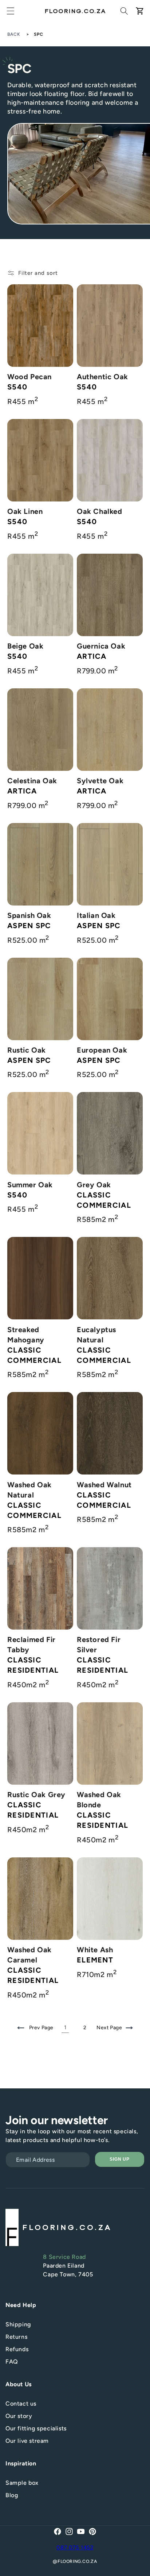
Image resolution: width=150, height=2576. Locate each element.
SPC (39, 34)
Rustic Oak (27, 1050)
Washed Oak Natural (29, 1490)
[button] (11, 11)
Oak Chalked (100, 511)
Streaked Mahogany (26, 1335)
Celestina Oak (32, 781)
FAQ (12, 2362)
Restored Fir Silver (99, 1645)
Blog (12, 2495)
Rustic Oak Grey (36, 1795)
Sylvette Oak (100, 781)
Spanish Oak (29, 915)
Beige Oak (25, 646)
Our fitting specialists (36, 2428)
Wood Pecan (29, 377)
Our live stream (27, 2441)
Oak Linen (25, 511)
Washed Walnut (104, 1485)
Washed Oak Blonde (99, 1800)
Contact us (21, 2404)
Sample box (22, 2483)
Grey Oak (94, 1185)
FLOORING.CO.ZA (77, 2561)
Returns (16, 2337)
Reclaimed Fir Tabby (31, 1645)
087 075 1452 (75, 2548)
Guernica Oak (101, 646)
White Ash (95, 1950)
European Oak (102, 1050)
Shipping (18, 2324)
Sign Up (120, 2159)
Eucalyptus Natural (96, 1335)
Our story (19, 2416)
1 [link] (65, 2027)
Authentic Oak (102, 377)
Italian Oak (96, 915)
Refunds (17, 2349)
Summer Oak (30, 1185)
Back (14, 34)
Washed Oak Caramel (29, 1955)
